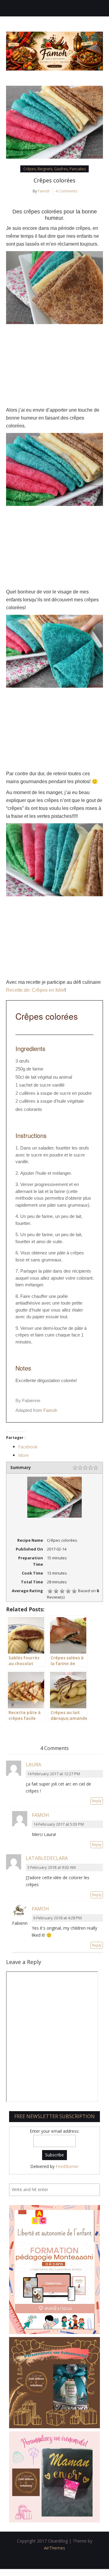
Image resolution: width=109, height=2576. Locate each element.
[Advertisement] (54, 365)
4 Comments (66, 191)
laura (33, 1765)
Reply (97, 1801)
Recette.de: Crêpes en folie (35, 990)
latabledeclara (47, 1858)
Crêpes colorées (54, 180)
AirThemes (54, 2548)
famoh (40, 1815)
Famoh (44, 191)
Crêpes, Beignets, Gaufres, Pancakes (54, 169)
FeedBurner (67, 2166)
